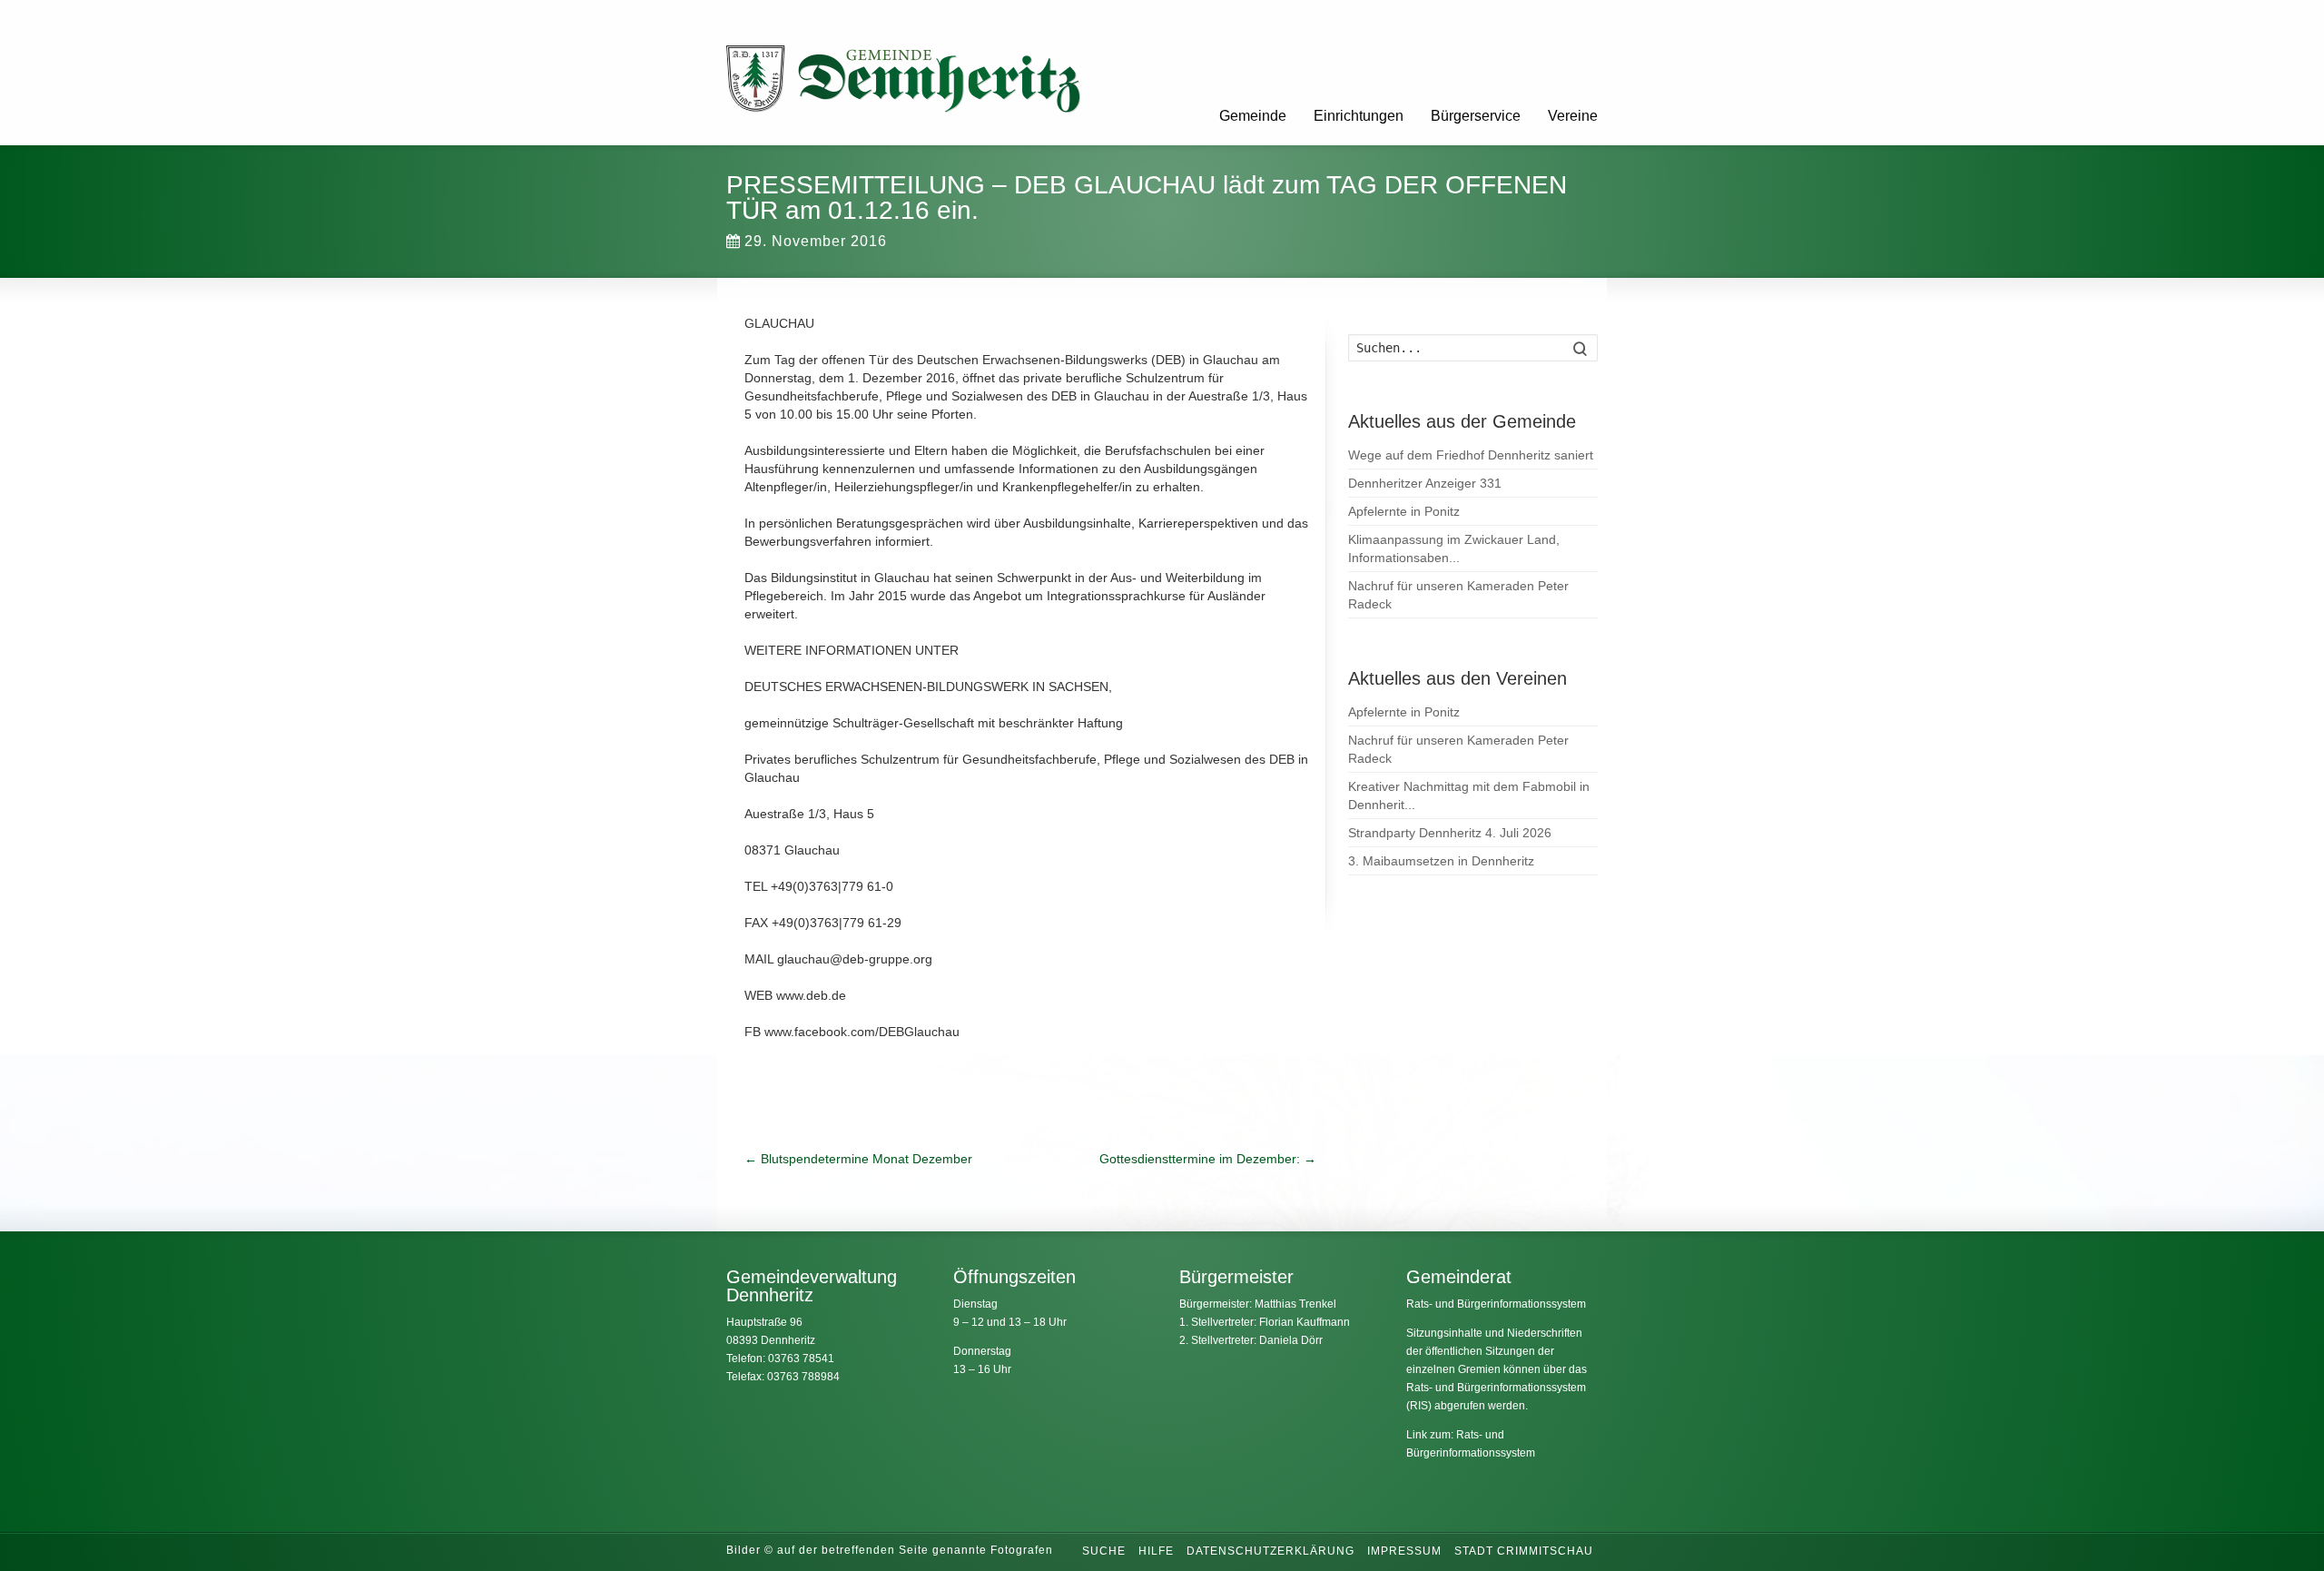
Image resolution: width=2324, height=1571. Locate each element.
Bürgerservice (1476, 116)
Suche (1104, 1551)
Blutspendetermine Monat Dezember (858, 1159)
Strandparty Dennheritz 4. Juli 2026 (1450, 833)
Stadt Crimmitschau (1524, 1551)
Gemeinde (1253, 116)
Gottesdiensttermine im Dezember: (1208, 1159)
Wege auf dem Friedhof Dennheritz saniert (1471, 455)
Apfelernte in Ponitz (1404, 511)
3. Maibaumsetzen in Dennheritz (1441, 861)
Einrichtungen (1359, 116)
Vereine (1573, 116)
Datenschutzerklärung (1270, 1551)
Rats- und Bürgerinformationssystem (1496, 1304)
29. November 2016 (816, 241)
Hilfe (1156, 1551)
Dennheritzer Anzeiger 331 (1425, 483)
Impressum (1404, 1551)
